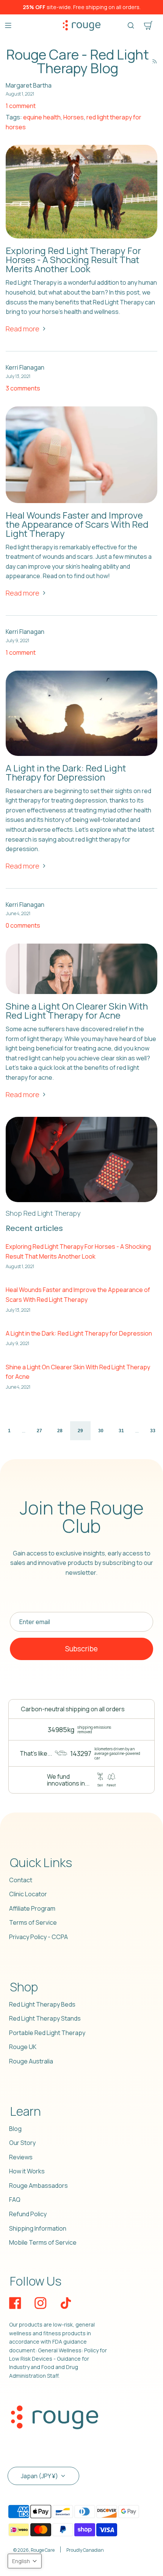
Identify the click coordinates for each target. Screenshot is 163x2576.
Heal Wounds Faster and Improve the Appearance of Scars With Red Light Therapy (77, 524)
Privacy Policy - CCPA (38, 1937)
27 (39, 1431)
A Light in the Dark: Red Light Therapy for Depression (66, 772)
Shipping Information (38, 2228)
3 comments (23, 388)
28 (60, 1431)
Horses (74, 117)
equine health (42, 117)
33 (153, 1431)
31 (121, 1431)
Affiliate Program (32, 1908)
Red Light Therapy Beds (42, 2004)
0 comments (23, 925)
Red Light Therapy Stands (45, 2018)
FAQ (15, 2200)
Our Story (22, 2143)
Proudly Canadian (85, 2550)
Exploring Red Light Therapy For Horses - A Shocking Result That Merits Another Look (73, 259)
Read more (23, 329)
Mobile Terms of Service (43, 2242)
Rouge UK (23, 2047)
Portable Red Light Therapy (47, 2033)
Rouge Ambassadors (38, 2186)
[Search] (131, 25)
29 (80, 1431)
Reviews (21, 2157)
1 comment (21, 106)
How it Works (27, 2171)
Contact (21, 1880)
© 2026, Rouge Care (34, 2550)
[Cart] (148, 25)
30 (101, 1431)
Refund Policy (28, 2214)
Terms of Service (33, 1922)
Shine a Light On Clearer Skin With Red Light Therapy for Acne (77, 1010)
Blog (15, 2129)
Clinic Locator (28, 1894)
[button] (25, 2561)
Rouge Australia (31, 2061)
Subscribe (81, 1649)
